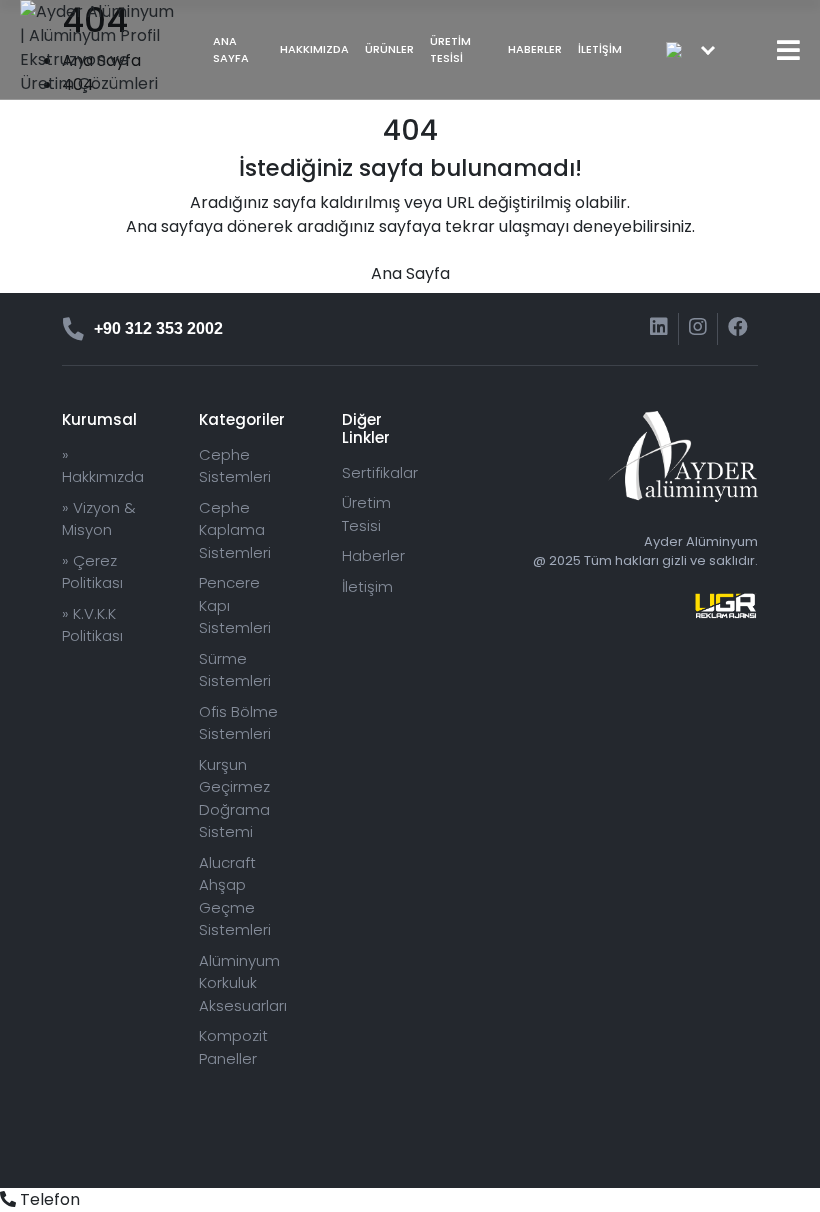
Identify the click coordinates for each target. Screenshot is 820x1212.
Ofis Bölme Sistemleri (238, 723)
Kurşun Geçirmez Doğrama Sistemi (234, 798)
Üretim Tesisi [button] (450, 49)
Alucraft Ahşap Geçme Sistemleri (235, 896)
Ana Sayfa (410, 273)
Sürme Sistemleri (235, 670)
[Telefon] (8, 1199)
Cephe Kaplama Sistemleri (235, 530)
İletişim (600, 49)
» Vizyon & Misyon (99, 519)
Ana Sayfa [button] (231, 49)
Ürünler (389, 49)
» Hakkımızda (103, 466)
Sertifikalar (380, 472)
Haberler (535, 49)
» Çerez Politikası (92, 572)
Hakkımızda (314, 49)
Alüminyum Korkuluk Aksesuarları (243, 983)
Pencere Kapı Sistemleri (235, 605)
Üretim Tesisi (366, 514)
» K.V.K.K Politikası (92, 625)
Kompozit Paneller (233, 1047)
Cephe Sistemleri (235, 466)
